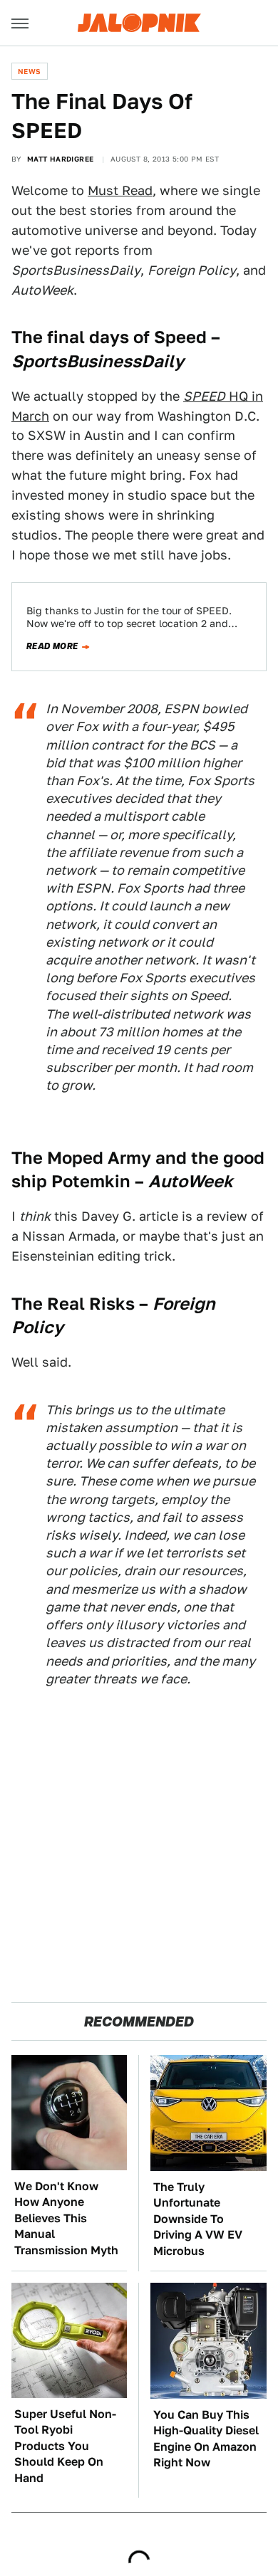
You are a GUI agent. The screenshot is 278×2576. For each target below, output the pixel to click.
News (30, 71)
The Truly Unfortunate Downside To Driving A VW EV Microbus (198, 2219)
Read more (52, 646)
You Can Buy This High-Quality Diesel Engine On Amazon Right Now (206, 2439)
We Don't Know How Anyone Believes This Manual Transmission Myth (66, 2218)
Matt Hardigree (61, 159)
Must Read (120, 190)
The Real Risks (73, 1304)
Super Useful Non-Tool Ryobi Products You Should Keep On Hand (65, 2446)
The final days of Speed (109, 337)
